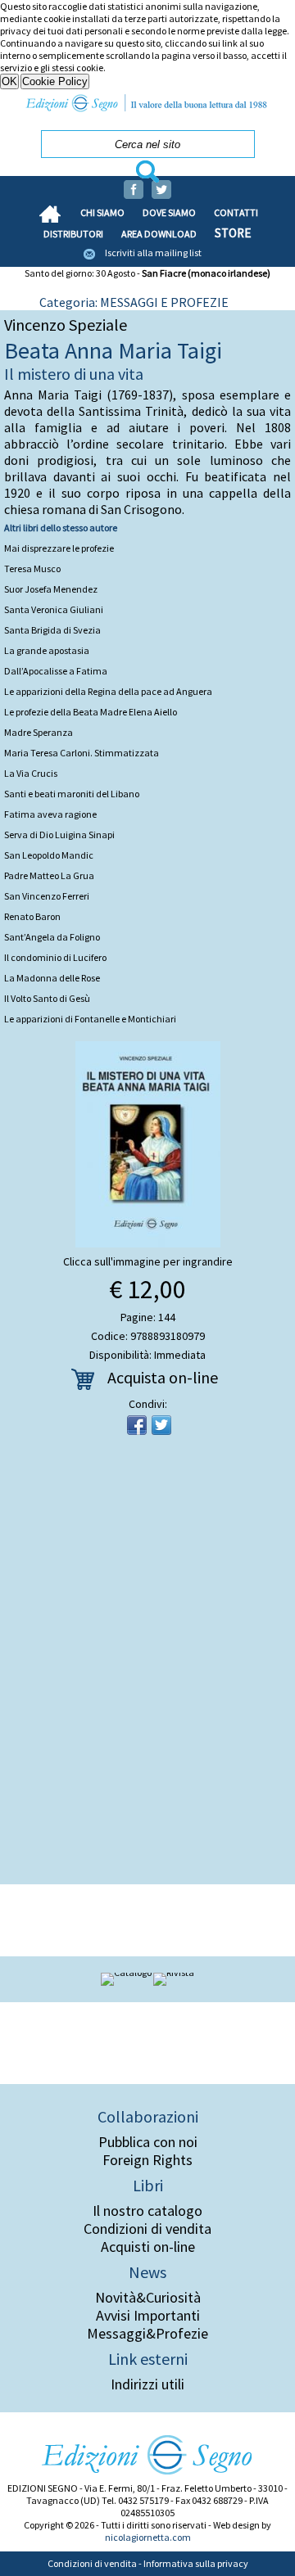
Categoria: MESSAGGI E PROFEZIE (134, 302)
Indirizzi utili (147, 2384)
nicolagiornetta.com (148, 2537)
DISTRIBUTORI (73, 234)
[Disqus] (147, 1665)
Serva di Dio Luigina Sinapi (59, 835)
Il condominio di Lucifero (55, 957)
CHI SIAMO (102, 212)
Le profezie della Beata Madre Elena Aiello (91, 712)
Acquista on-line (163, 1377)
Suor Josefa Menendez (51, 589)
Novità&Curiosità (148, 2298)
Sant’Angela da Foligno (52, 937)
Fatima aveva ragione (50, 814)
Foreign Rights (147, 2160)
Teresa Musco (32, 568)
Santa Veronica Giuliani (54, 609)
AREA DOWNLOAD (159, 234)
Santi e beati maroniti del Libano (72, 794)
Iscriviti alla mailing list (153, 253)
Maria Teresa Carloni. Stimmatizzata (82, 753)
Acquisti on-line (148, 2247)
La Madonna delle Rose (52, 978)
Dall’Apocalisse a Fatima (56, 671)
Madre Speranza (39, 732)
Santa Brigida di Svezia (52, 630)
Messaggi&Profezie (147, 2334)
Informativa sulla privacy (196, 2563)
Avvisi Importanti (148, 2316)
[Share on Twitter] (161, 1425)
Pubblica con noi (148, 2142)
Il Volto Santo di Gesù (47, 998)
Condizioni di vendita (147, 2229)
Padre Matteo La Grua (49, 875)
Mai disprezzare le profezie (59, 548)
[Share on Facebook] (137, 1425)
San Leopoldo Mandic (49, 855)
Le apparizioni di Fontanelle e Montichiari (90, 1019)
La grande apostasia (47, 650)
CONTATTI (236, 212)
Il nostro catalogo (147, 2211)
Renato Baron (32, 916)
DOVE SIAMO (169, 212)
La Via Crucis (31, 773)
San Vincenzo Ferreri (47, 896)
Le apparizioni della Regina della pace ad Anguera (108, 691)
